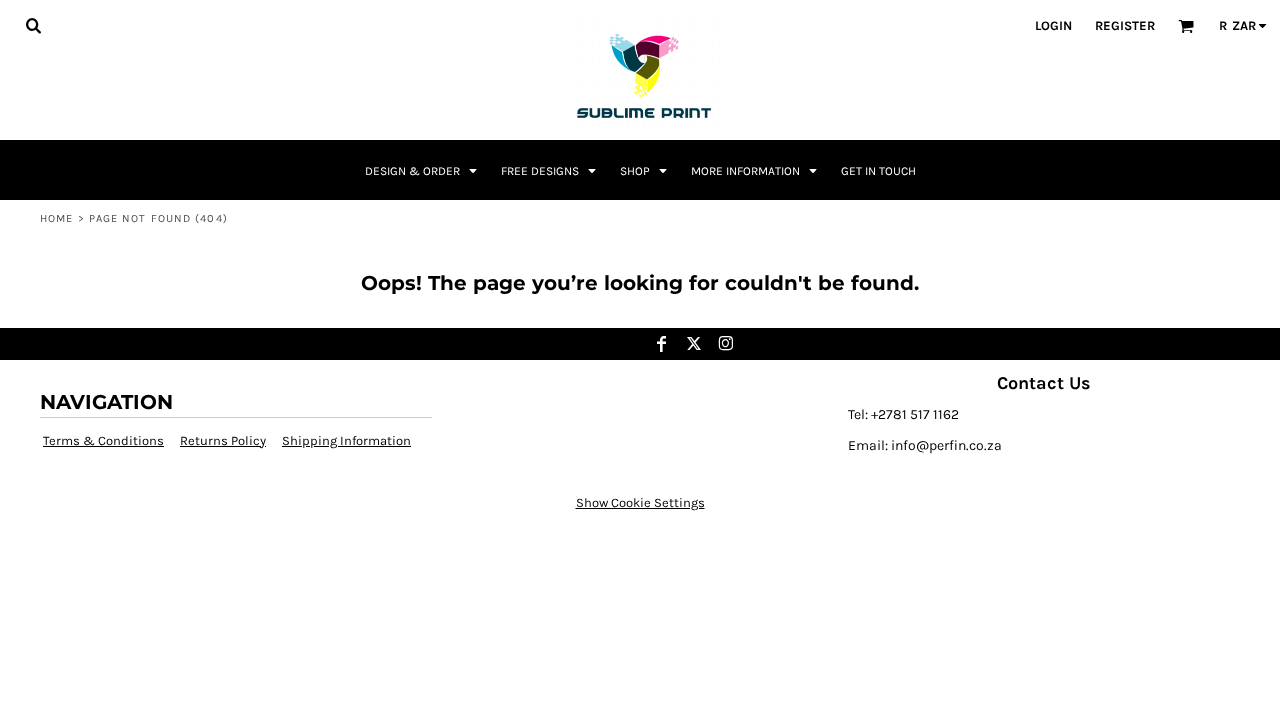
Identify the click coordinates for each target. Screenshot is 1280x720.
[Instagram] (726, 344)
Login (1053, 25)
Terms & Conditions (103, 440)
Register (1125, 25)
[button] (33, 25)
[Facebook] (662, 344)
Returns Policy (223, 440)
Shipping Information (346, 440)
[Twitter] (694, 344)
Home (56, 218)
